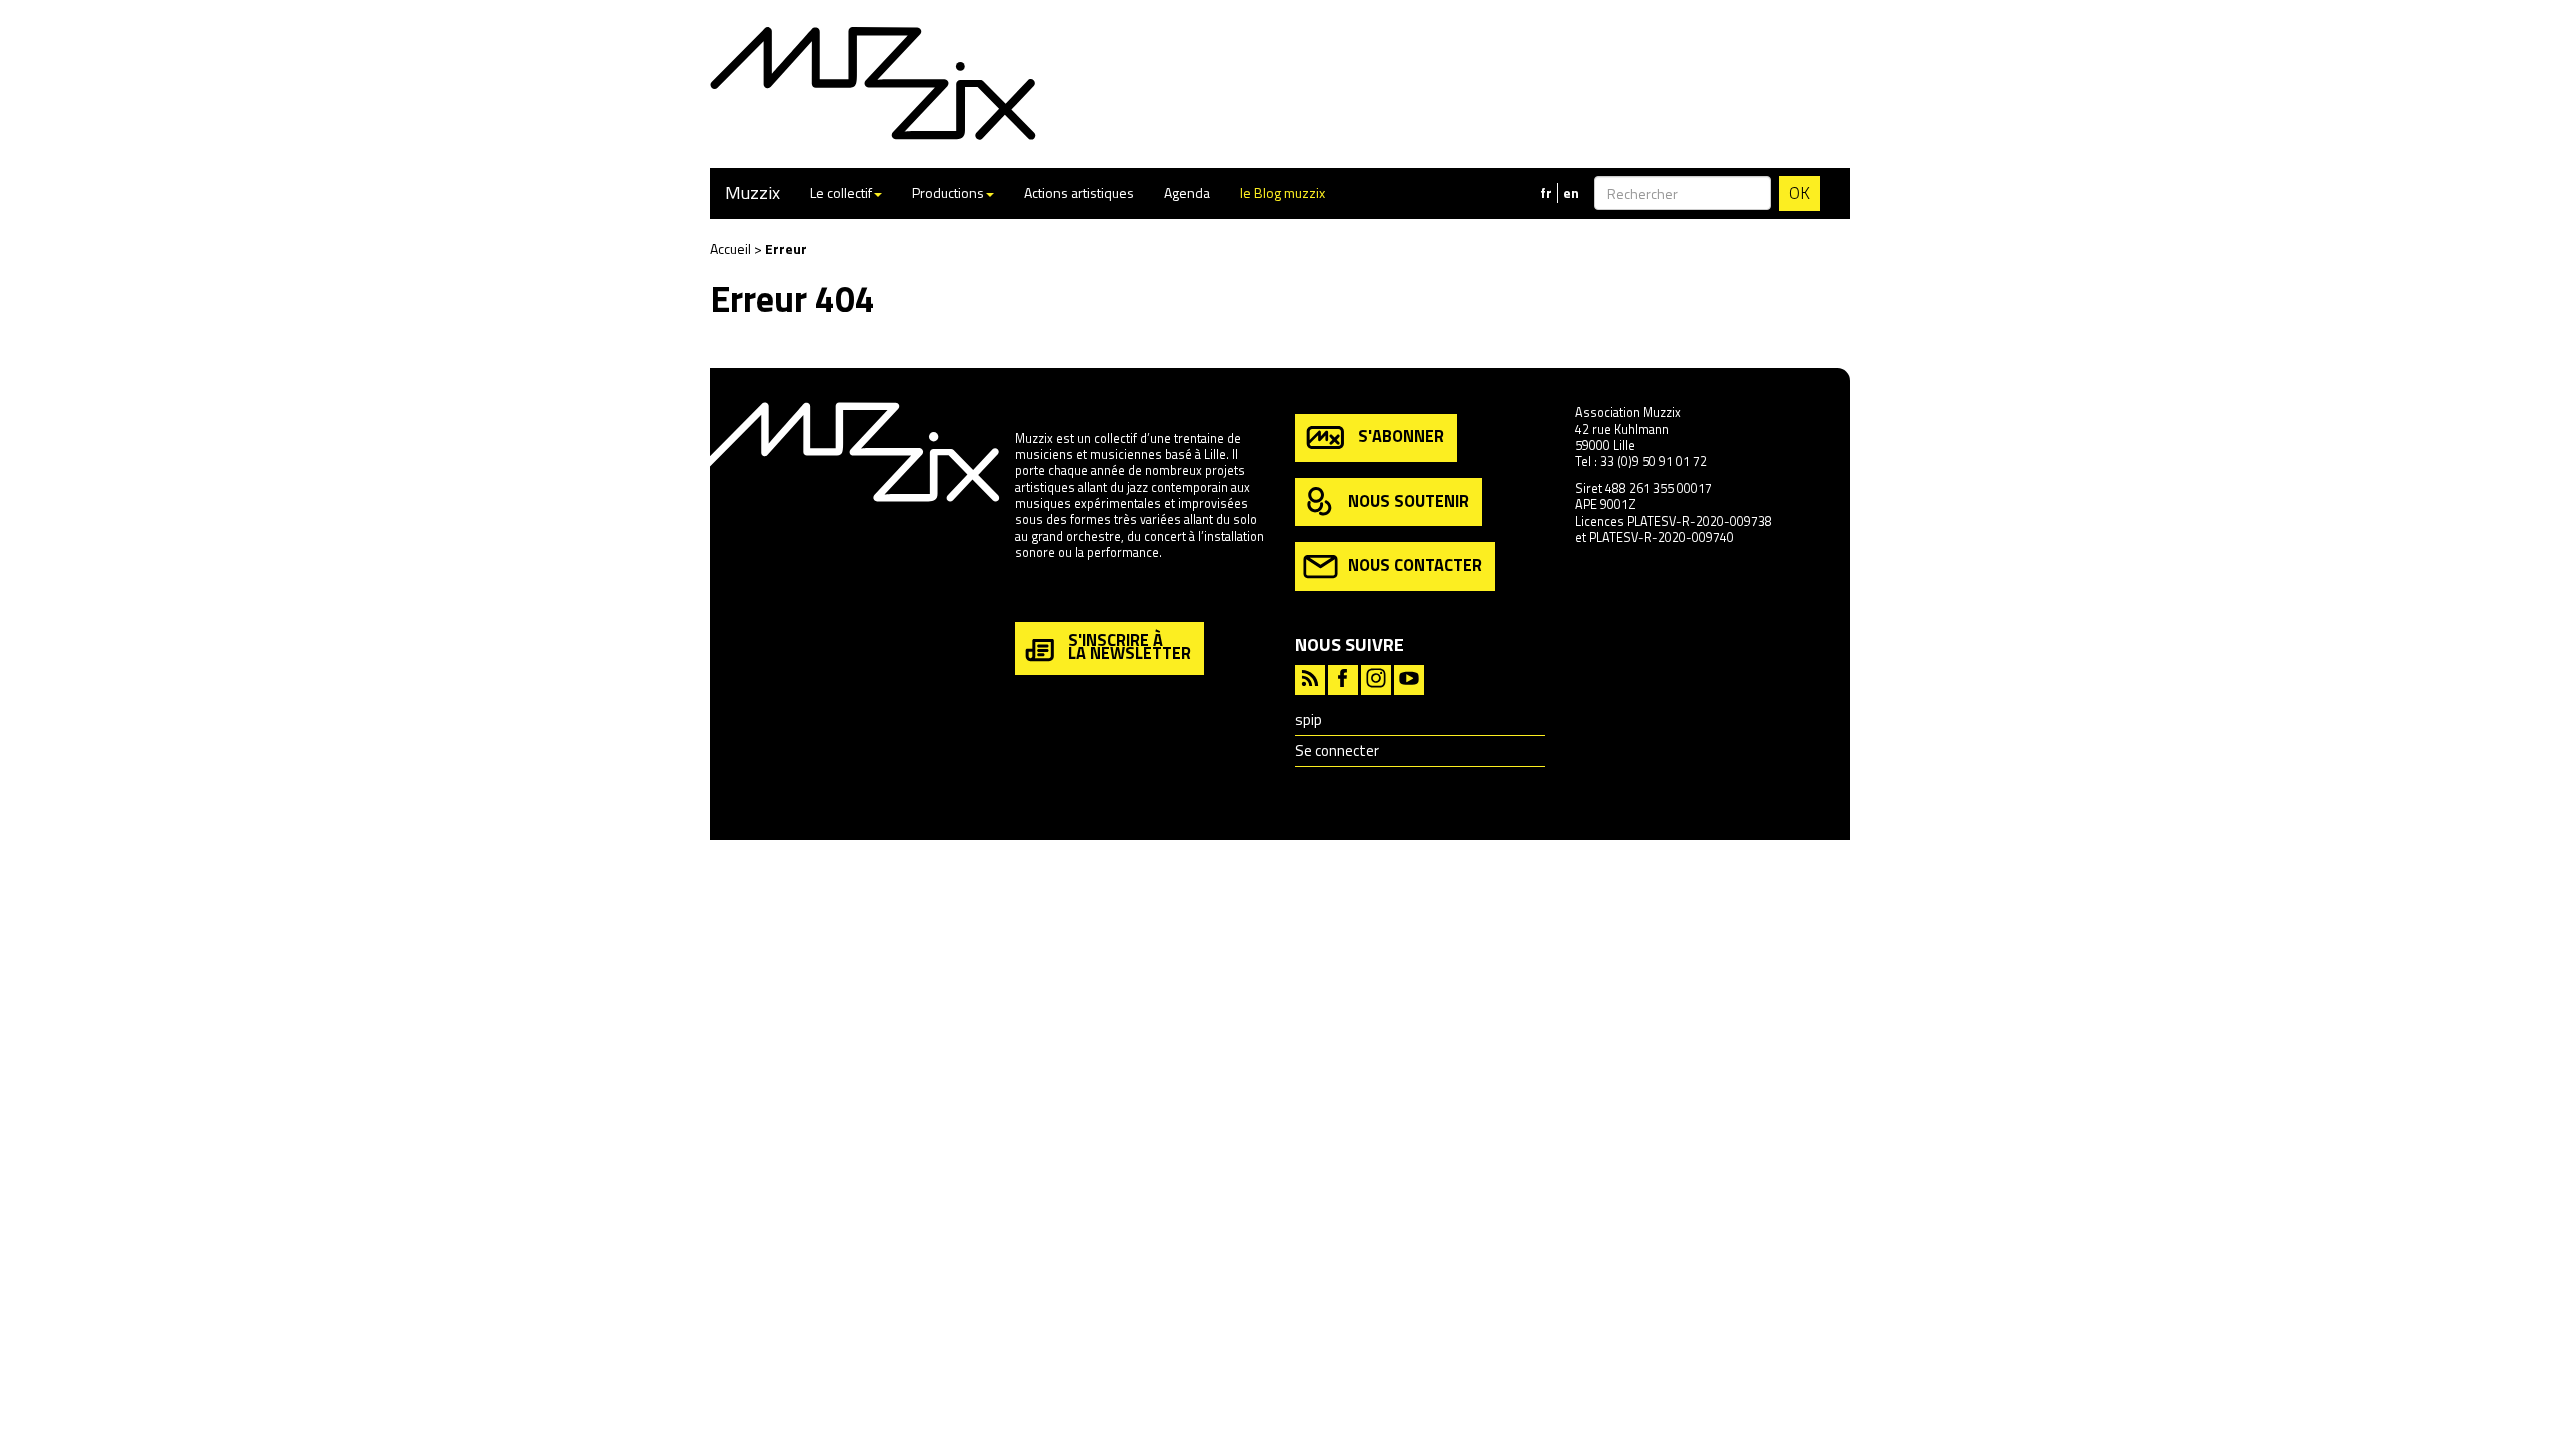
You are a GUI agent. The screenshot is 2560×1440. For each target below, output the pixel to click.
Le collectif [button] (841, 192)
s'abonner (1401, 435)
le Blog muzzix (1282, 192)
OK (1799, 193)
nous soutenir (1408, 499)
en (1571, 193)
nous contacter (1415, 564)
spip (1308, 719)
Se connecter (1337, 750)
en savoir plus (1054, 595)
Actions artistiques (1079, 192)
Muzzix (752, 192)
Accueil (730, 248)
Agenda (1187, 192)
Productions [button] (948, 192)
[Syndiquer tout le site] (1310, 677)
